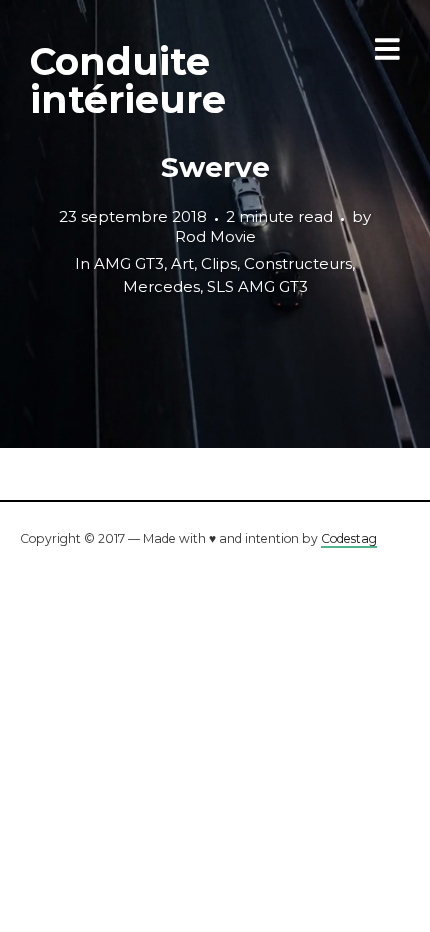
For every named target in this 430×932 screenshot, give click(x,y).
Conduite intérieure (128, 80)
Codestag (349, 538)
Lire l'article (215, 224)
